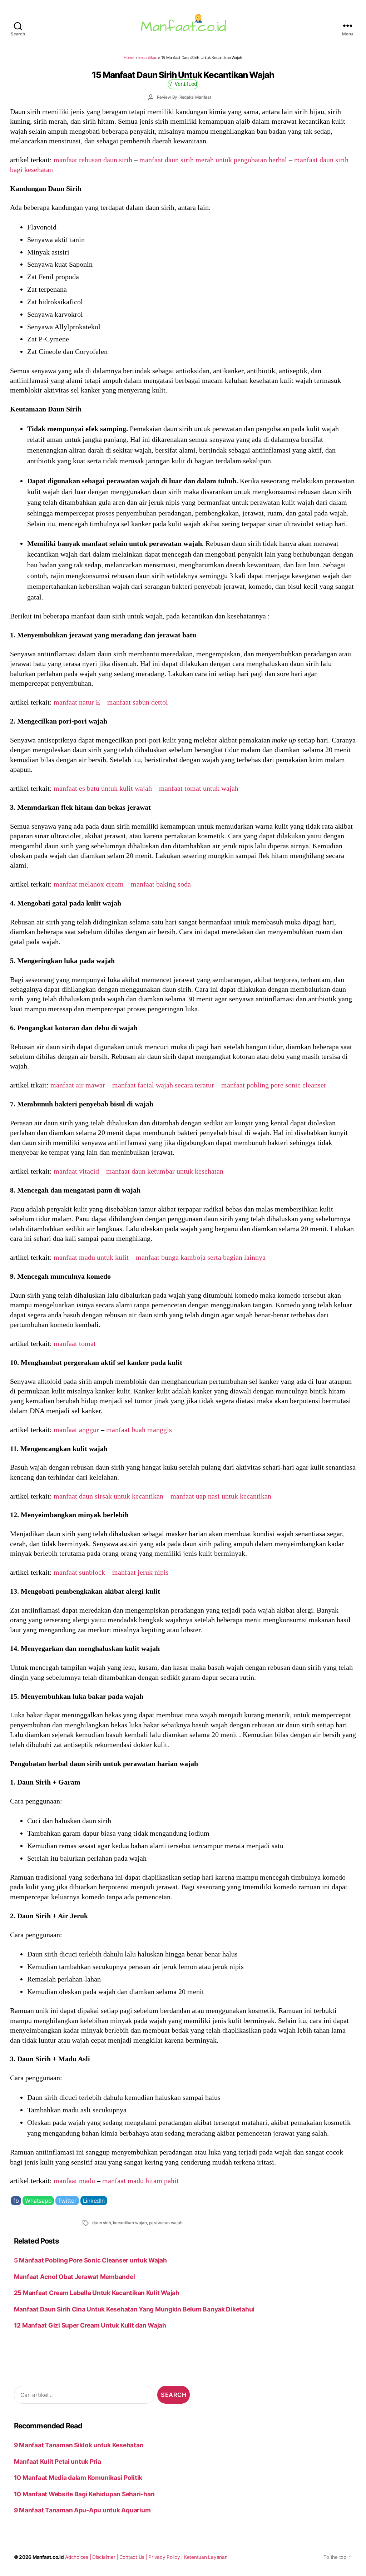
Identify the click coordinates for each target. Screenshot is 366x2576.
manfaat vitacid (76, 1171)
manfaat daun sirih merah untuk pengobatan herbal (213, 160)
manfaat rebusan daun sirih (93, 160)
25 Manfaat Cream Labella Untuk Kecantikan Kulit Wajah (97, 2293)
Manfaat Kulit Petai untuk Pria (58, 2461)
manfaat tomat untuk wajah (199, 788)
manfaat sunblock (79, 1572)
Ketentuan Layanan (206, 2557)
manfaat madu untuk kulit (91, 1257)
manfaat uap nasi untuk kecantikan (221, 1496)
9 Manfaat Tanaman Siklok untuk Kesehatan (79, 2445)
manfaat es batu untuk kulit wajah (103, 788)
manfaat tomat (75, 1343)
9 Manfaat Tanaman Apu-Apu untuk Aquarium (82, 2510)
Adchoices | (79, 2557)
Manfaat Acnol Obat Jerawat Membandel (75, 2277)
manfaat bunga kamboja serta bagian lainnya (201, 1257)
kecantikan (148, 58)
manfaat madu (74, 2181)
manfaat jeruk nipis (140, 1572)
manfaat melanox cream (89, 884)
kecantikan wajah (130, 2223)
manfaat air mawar (78, 1085)
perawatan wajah (166, 2223)
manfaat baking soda (161, 884)
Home (129, 58)
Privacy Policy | (166, 2557)
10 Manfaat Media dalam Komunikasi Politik (78, 2478)
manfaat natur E (77, 702)
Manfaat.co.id (48, 2557)
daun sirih (102, 2223)
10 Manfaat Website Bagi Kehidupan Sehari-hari (84, 2494)
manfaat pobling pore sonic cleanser (274, 1085)
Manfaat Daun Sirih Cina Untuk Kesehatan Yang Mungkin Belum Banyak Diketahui (134, 2309)
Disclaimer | (106, 2557)
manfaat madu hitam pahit (140, 2181)
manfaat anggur (76, 1430)
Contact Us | (134, 2557)
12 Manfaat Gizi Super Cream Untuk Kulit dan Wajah (90, 2325)
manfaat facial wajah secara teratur (163, 1085)
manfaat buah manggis (139, 1430)
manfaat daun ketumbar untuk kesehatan (165, 1171)
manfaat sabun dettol (138, 702)
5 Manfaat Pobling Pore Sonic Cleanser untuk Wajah (90, 2260)
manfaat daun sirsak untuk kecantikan (108, 1496)
